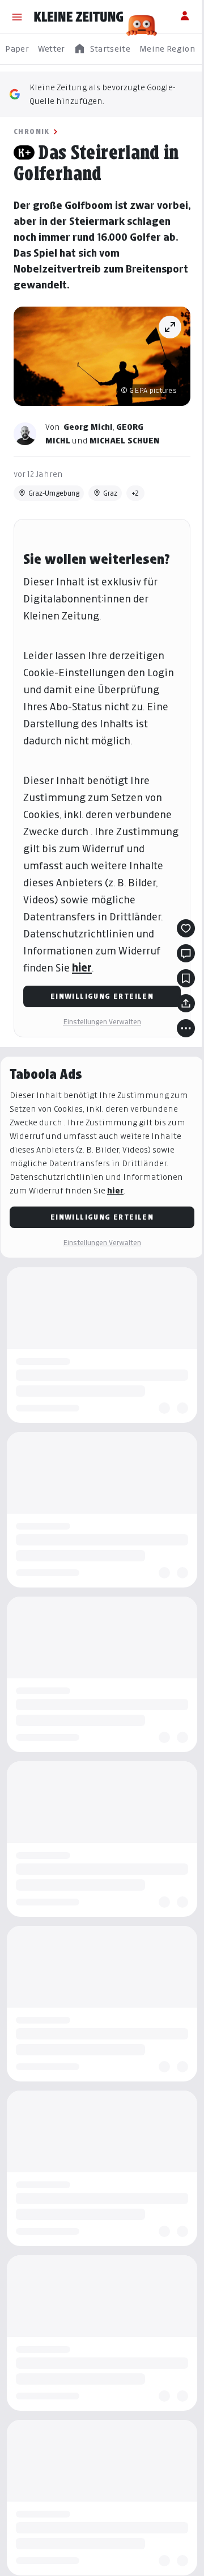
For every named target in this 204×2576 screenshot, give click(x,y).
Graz (110, 493)
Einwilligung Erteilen (102, 996)
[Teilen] (186, 1003)
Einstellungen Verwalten (102, 1022)
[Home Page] (79, 17)
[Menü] (17, 17)
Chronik (32, 131)
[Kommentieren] (186, 953)
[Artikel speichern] (186, 978)
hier (82, 968)
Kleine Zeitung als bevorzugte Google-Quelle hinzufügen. (103, 94)
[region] (102, 49)
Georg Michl (88, 427)
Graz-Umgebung (54, 493)
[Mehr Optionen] (186, 1028)
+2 (135, 493)
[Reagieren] (186, 928)
